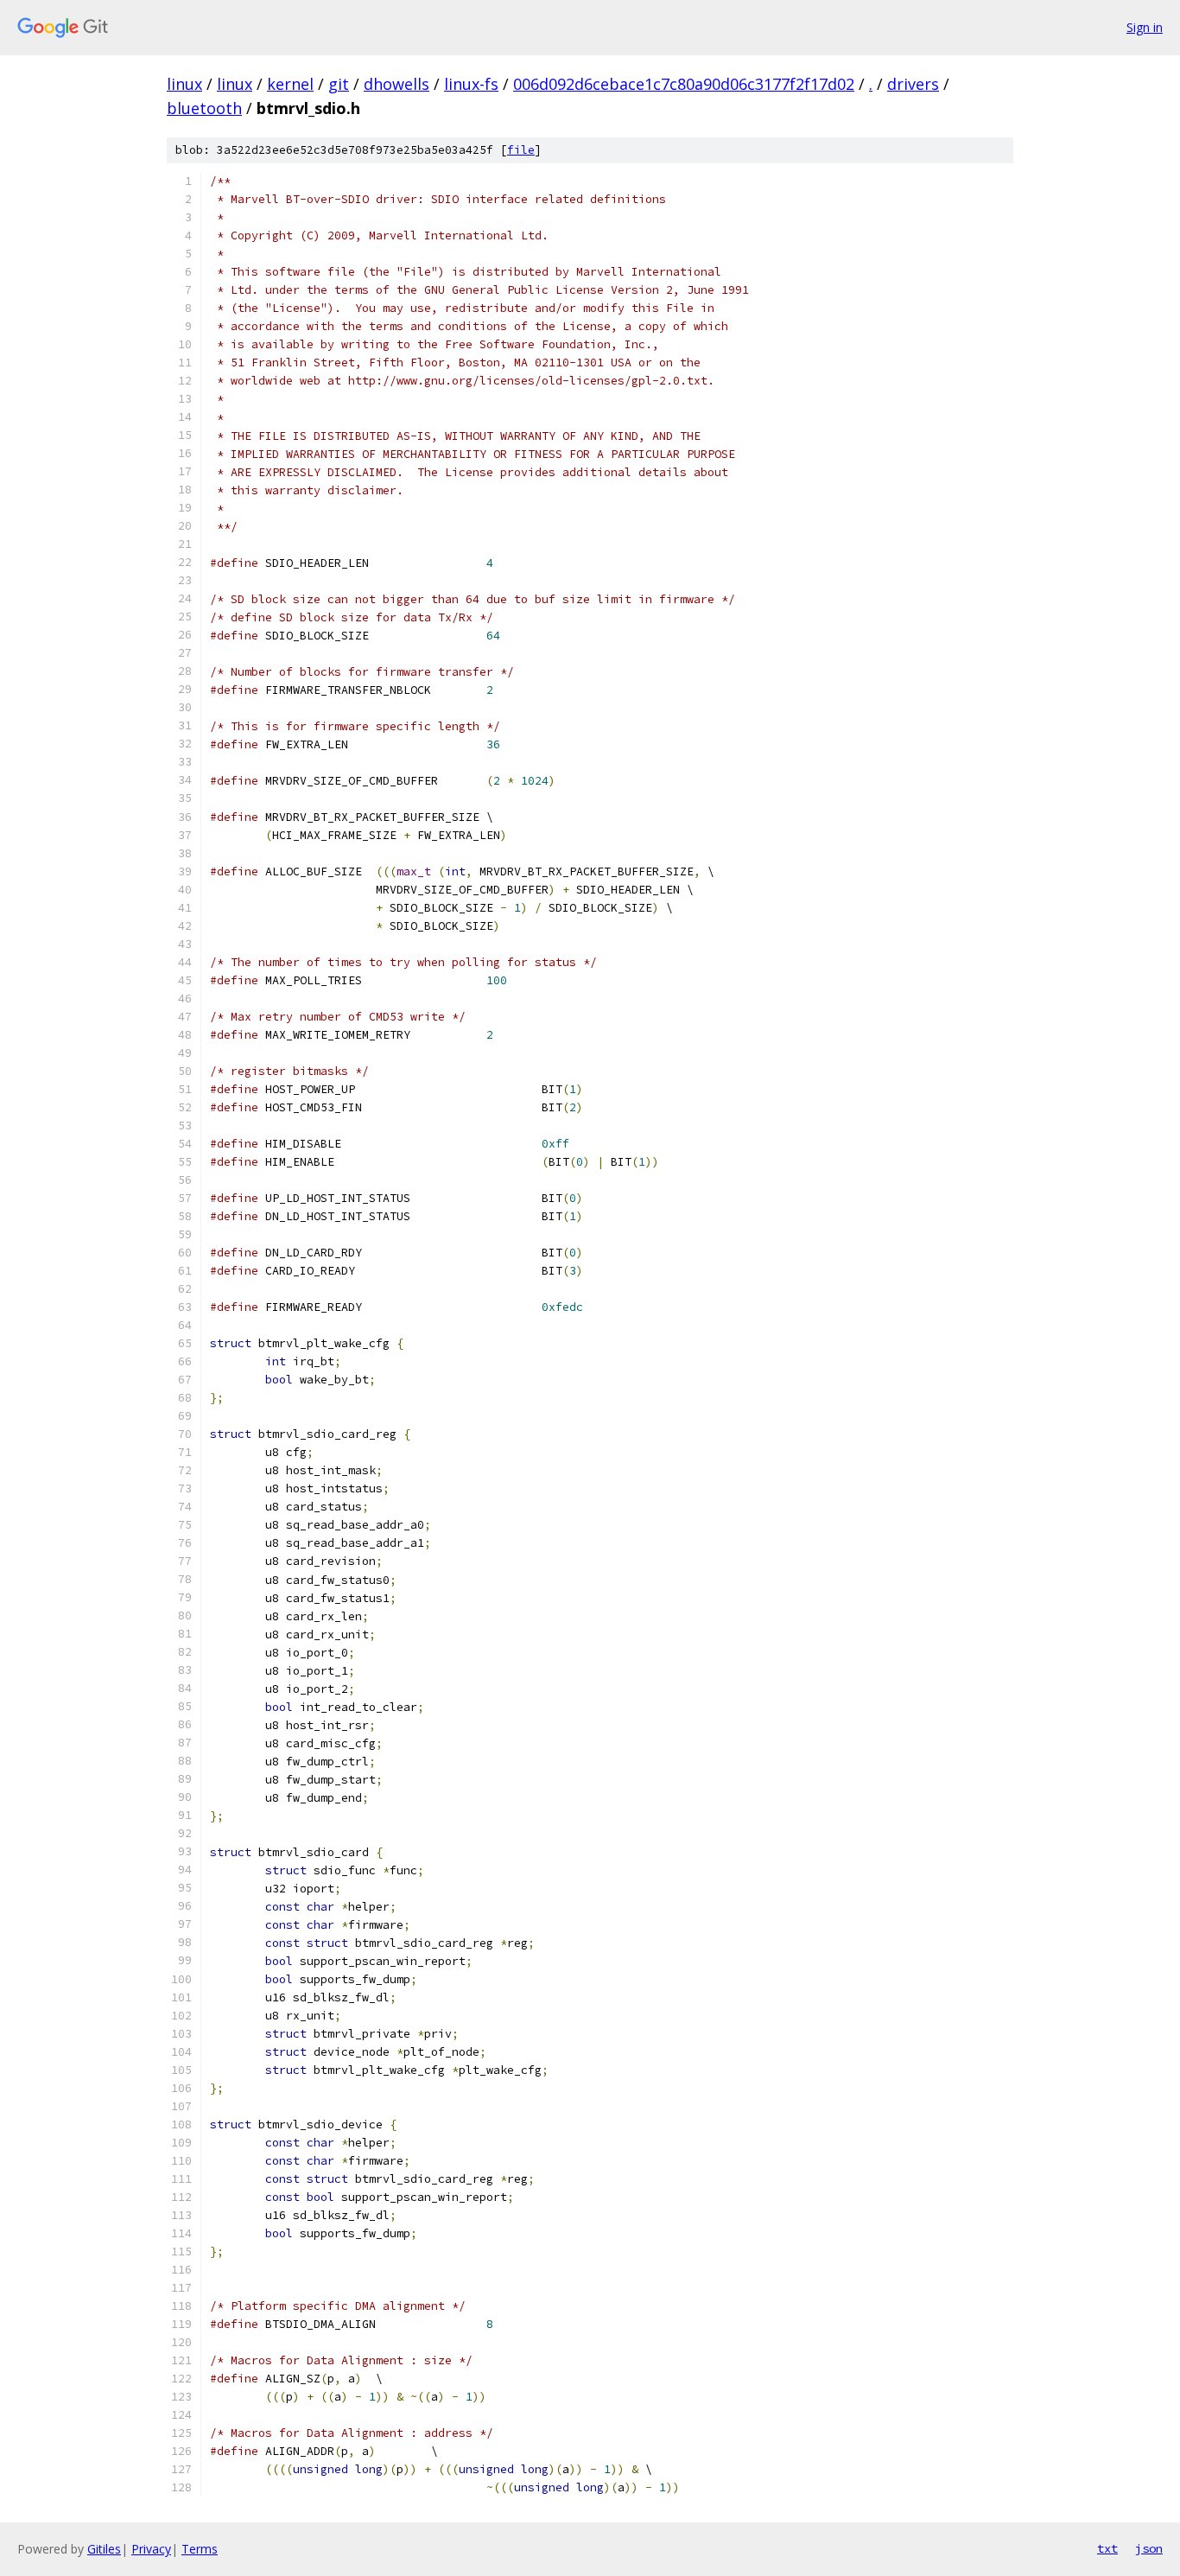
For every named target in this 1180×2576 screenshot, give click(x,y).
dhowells (397, 84)
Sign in (1145, 27)
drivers (913, 84)
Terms (200, 2549)
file (521, 150)
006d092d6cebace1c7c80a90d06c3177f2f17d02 (684, 84)
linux (184, 84)
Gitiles (104, 2549)
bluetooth (204, 108)
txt (1107, 2548)
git (339, 84)
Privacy (151, 2549)
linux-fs (471, 84)
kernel (290, 84)
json (1149, 2548)
